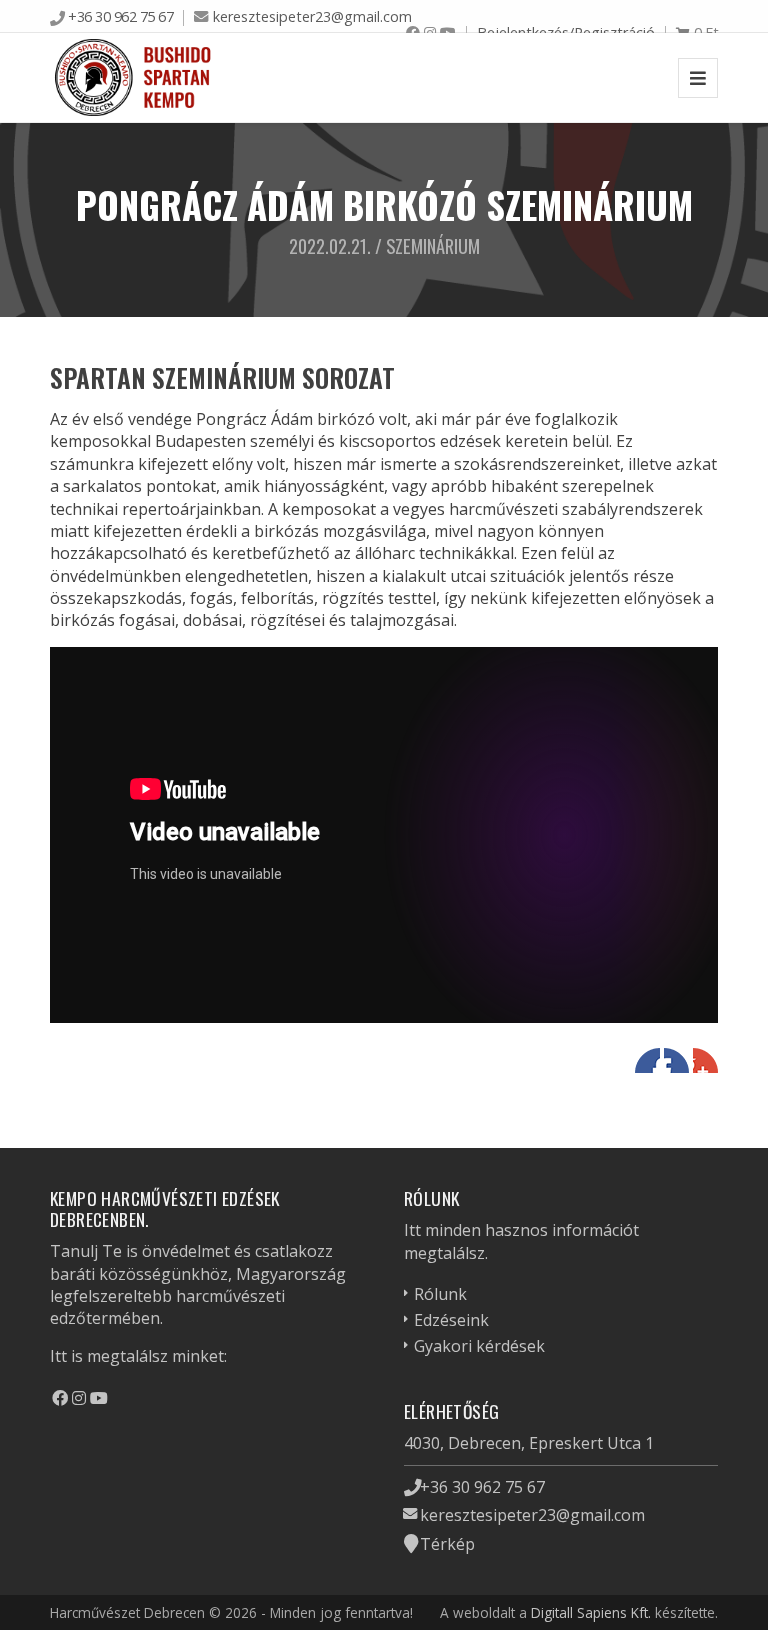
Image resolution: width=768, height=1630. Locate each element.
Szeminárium (433, 245)
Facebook (647, 1060)
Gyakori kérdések (479, 1346)
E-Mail (705, 1060)
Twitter (676, 1060)
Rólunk (440, 1294)
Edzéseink (451, 1320)
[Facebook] (60, 1398)
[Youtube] (99, 1398)
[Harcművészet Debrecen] (134, 77)
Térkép (447, 1544)
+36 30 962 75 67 (120, 16)
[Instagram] (79, 1398)
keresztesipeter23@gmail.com (312, 16)
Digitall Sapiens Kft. (591, 1612)
